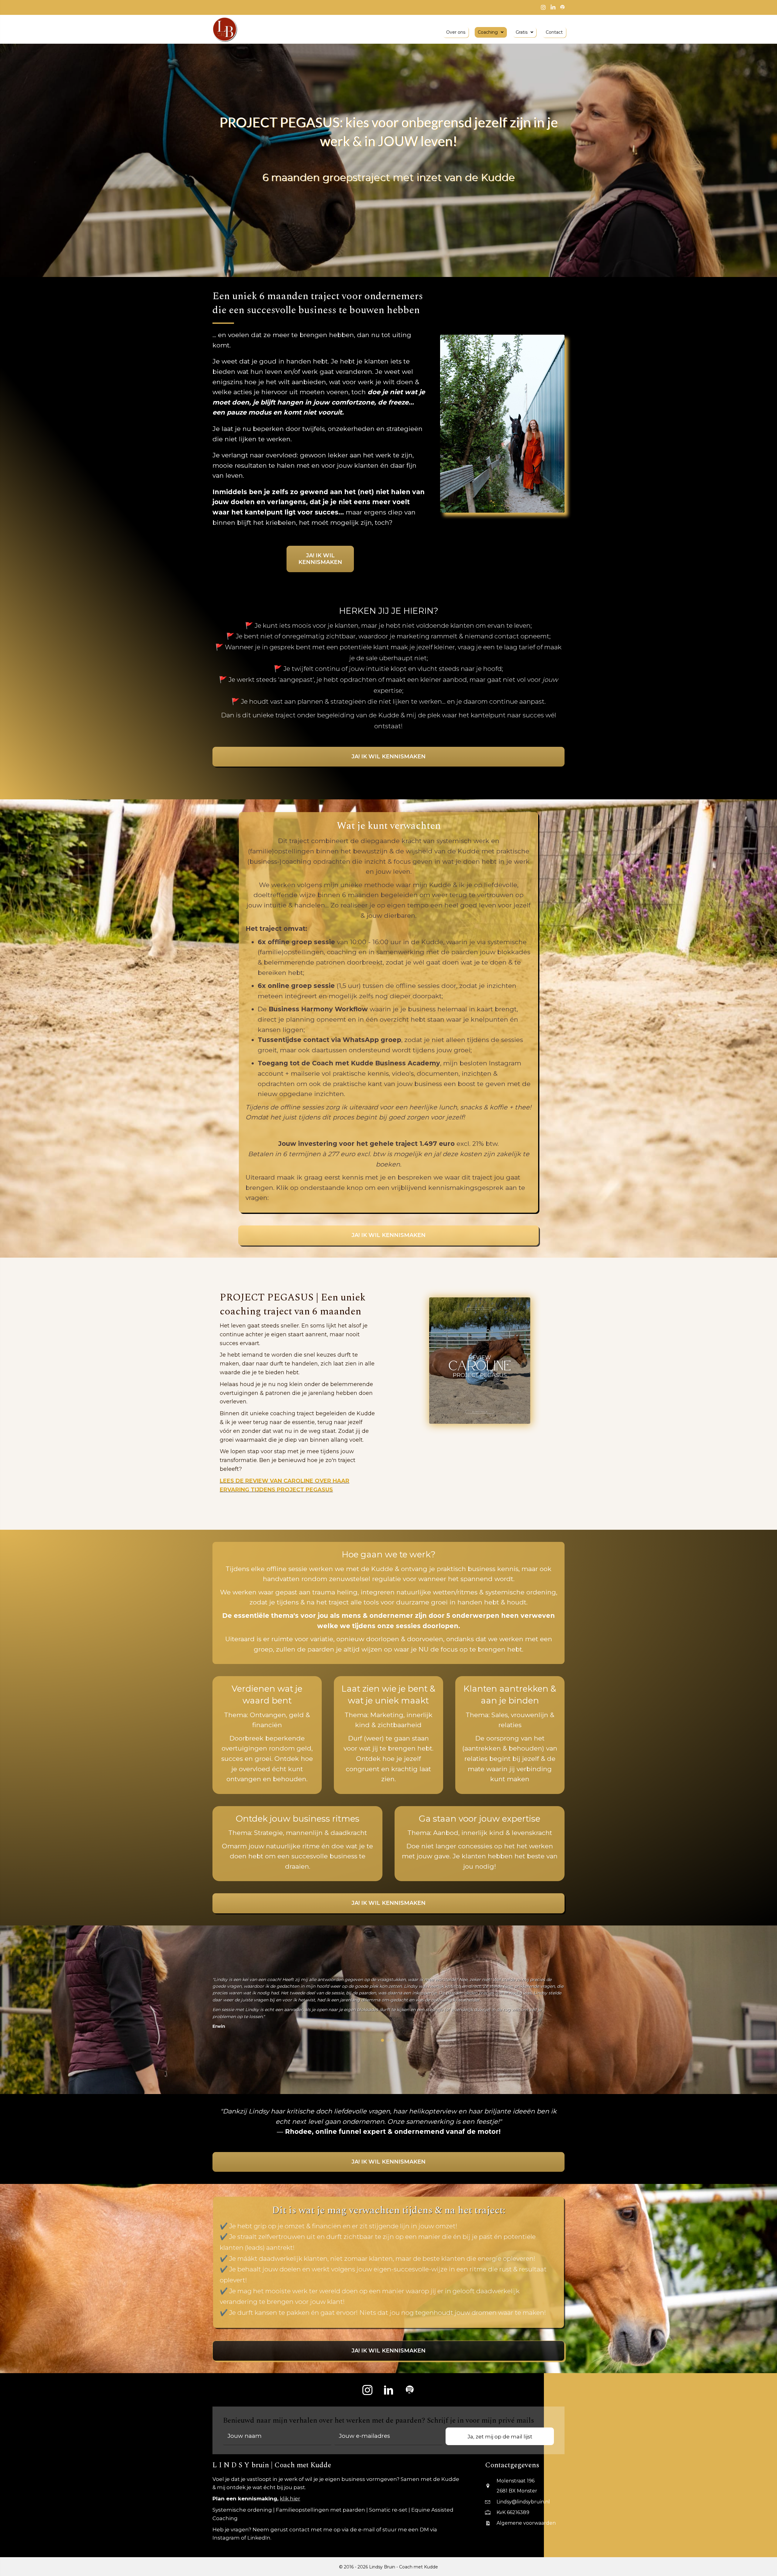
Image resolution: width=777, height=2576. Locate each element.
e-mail (366, 2530)
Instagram (226, 2538)
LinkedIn (259, 2538)
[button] (367, 2390)
